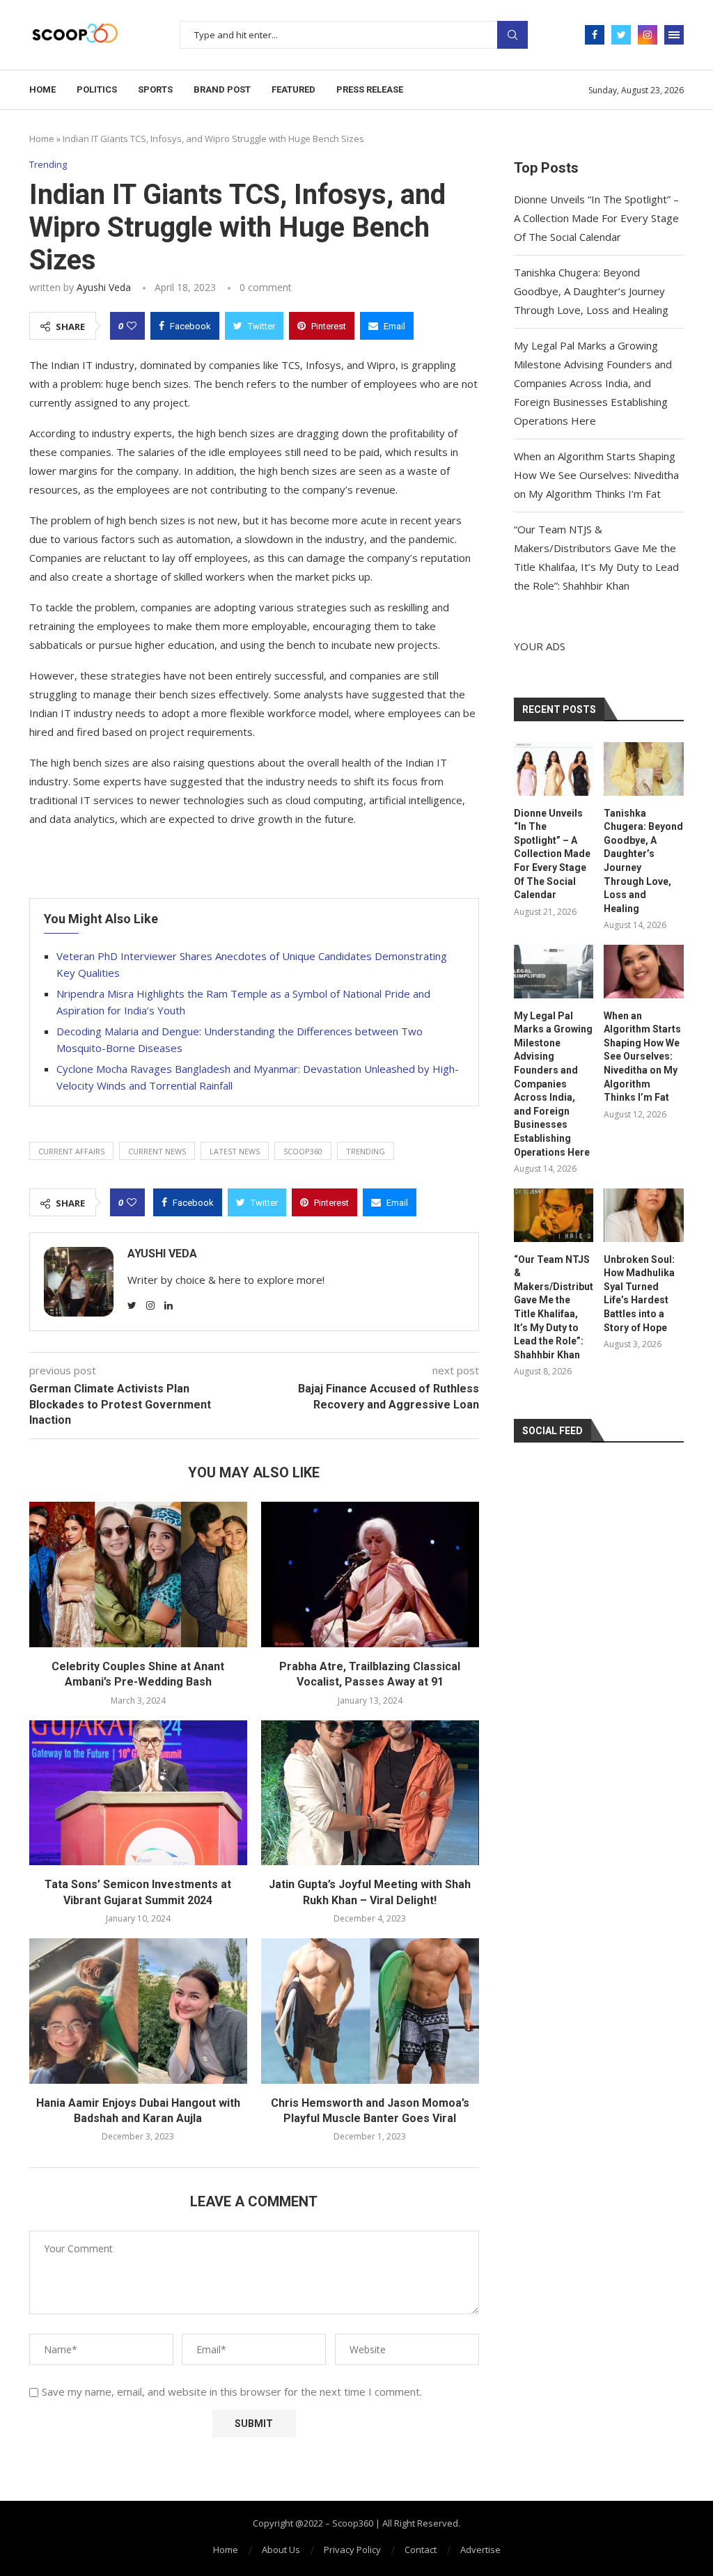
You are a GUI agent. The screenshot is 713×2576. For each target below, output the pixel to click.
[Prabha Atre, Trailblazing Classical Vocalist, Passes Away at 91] (370, 1574)
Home (42, 89)
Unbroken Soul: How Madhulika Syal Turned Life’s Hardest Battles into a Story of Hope (639, 1294)
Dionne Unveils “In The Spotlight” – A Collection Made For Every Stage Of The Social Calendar (596, 218)
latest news (235, 1151)
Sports (155, 89)
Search (512, 35)
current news (157, 1151)
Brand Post (222, 89)
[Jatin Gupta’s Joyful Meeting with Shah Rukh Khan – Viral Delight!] (370, 1793)
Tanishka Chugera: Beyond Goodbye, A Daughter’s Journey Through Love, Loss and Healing (591, 291)
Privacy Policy (352, 2550)
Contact (421, 2550)
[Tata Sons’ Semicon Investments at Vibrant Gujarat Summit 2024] (138, 1793)
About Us (281, 2550)
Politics (97, 89)
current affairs (71, 1151)
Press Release (370, 89)
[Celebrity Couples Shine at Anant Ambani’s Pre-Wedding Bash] (138, 1574)
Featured (293, 89)
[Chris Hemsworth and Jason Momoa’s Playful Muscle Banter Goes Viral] (370, 2011)
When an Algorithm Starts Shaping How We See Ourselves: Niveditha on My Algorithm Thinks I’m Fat (596, 475)
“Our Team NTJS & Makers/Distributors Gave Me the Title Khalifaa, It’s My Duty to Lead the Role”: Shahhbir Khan (554, 1307)
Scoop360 (303, 1151)
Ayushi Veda (104, 287)
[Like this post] (132, 326)
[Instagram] (648, 35)
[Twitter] (621, 35)
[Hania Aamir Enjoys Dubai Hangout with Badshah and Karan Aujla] (138, 2011)
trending (366, 1151)
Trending (48, 165)
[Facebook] (595, 35)
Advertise (480, 2550)
